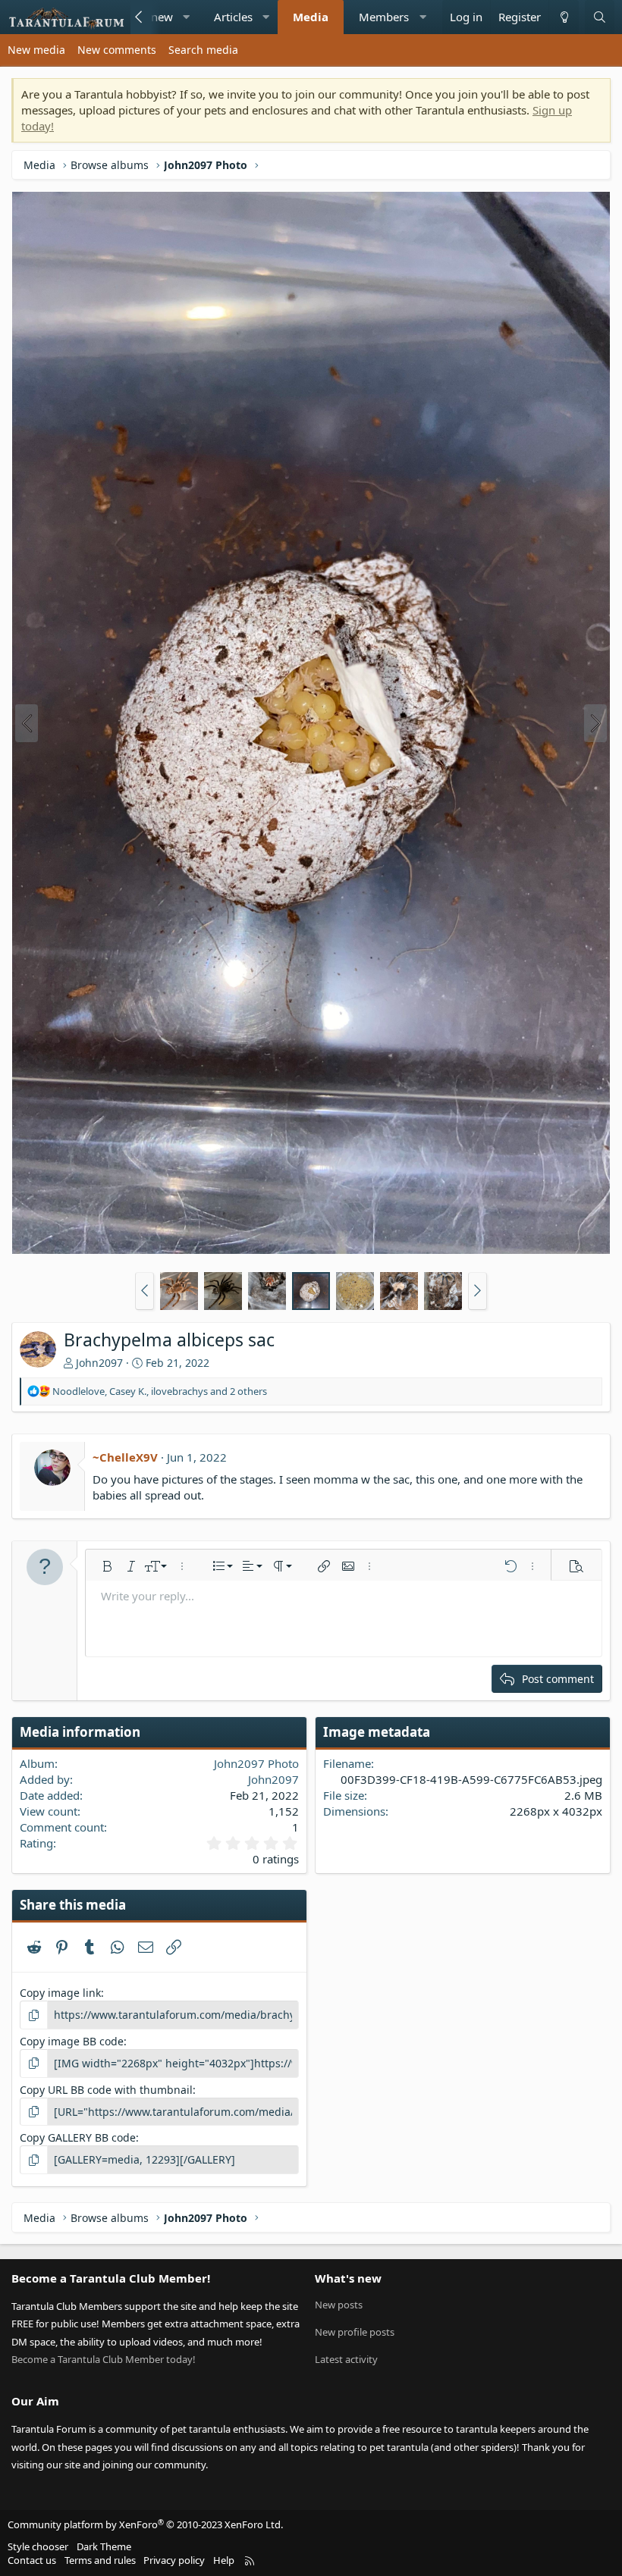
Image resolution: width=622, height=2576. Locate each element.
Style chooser (38, 2546)
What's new (348, 2278)
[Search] (600, 17)
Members (384, 17)
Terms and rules (100, 2560)
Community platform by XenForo (145, 2524)
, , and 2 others (160, 1391)
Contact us (32, 2560)
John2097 (99, 1363)
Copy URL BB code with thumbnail (106, 2090)
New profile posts (355, 2332)
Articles (233, 17)
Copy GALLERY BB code (78, 2137)
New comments (117, 50)
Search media (203, 50)
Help (224, 2560)
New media (36, 50)
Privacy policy (174, 2560)
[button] (186, 17)
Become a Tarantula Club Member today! (104, 2359)
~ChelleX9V (125, 1457)
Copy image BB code (72, 2041)
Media (311, 17)
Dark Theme (104, 2546)
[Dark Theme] (564, 17)
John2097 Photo (256, 1763)
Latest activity (346, 2359)
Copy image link (60, 1993)
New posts (339, 2305)
